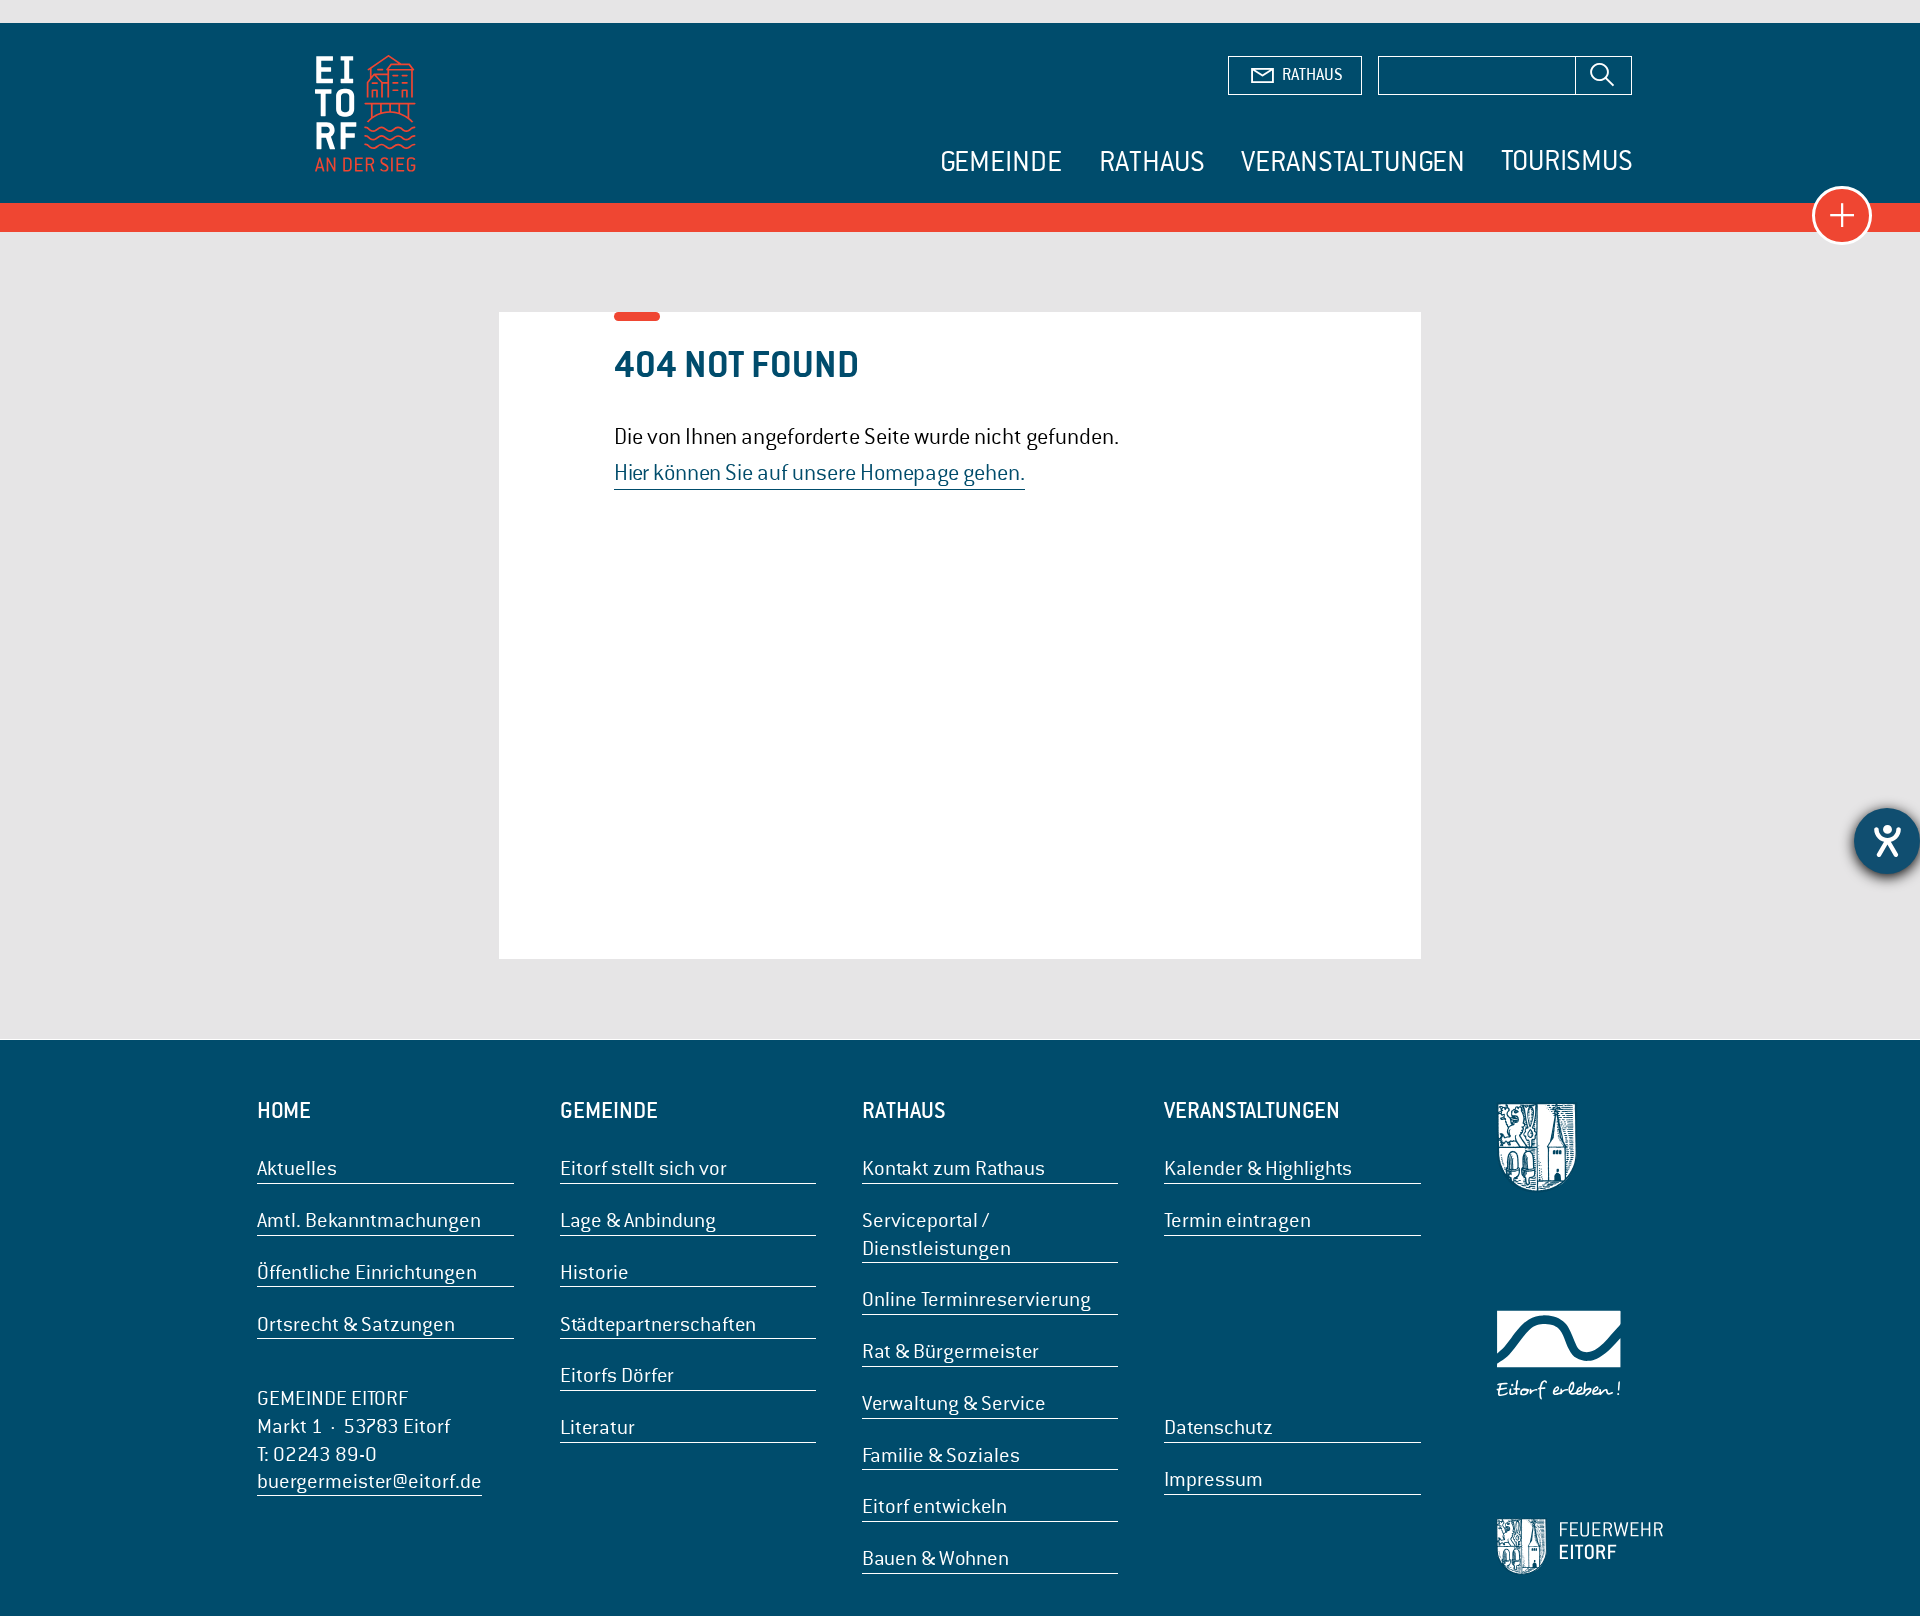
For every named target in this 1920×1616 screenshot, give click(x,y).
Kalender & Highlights (1258, 1168)
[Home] (366, 116)
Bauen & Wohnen (935, 1558)
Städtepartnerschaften (658, 1324)
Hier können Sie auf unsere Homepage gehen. (819, 472)
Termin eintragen (1237, 1220)
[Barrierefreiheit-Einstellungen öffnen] (1887, 841)
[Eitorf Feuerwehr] (1579, 1546)
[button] (1842, 216)
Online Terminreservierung (976, 1299)
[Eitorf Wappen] (1579, 1147)
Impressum (1213, 1479)
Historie (594, 1272)
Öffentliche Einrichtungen (367, 1272)
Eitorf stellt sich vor (643, 1168)
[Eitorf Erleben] (1579, 1355)
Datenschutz (1218, 1427)
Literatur (597, 1427)
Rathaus (1152, 162)
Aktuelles (297, 1168)
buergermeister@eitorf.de (369, 1481)
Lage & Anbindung (638, 1220)
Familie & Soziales (941, 1455)
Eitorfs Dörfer (617, 1375)
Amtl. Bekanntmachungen (369, 1220)
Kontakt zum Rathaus (953, 1168)
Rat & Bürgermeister (950, 1351)
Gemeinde (1001, 162)
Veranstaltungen (1353, 162)
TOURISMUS (1567, 161)
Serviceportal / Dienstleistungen (936, 1234)
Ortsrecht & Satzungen (356, 1324)
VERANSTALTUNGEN (1252, 1110)
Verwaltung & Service (954, 1403)
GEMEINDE (609, 1110)
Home (284, 1110)
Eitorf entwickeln (934, 1506)
